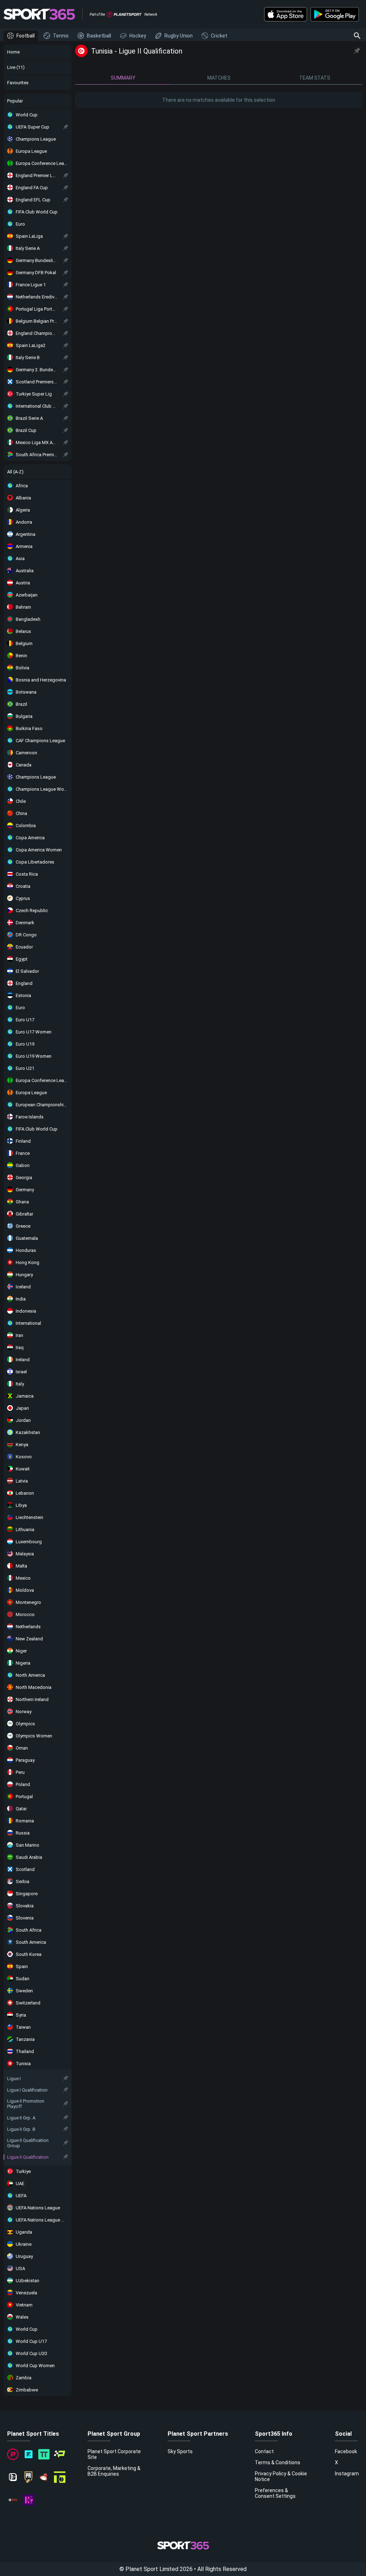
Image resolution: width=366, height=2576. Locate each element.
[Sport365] (39, 14)
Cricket (219, 36)
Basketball (99, 36)
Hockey (138, 36)
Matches (219, 78)
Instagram (347, 2474)
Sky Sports (180, 2451)
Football (26, 36)
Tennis (61, 36)
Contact (264, 2451)
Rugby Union (179, 36)
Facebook (346, 2451)
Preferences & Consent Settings (275, 2493)
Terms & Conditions (278, 2462)
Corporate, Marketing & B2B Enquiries (114, 2471)
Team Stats (315, 78)
